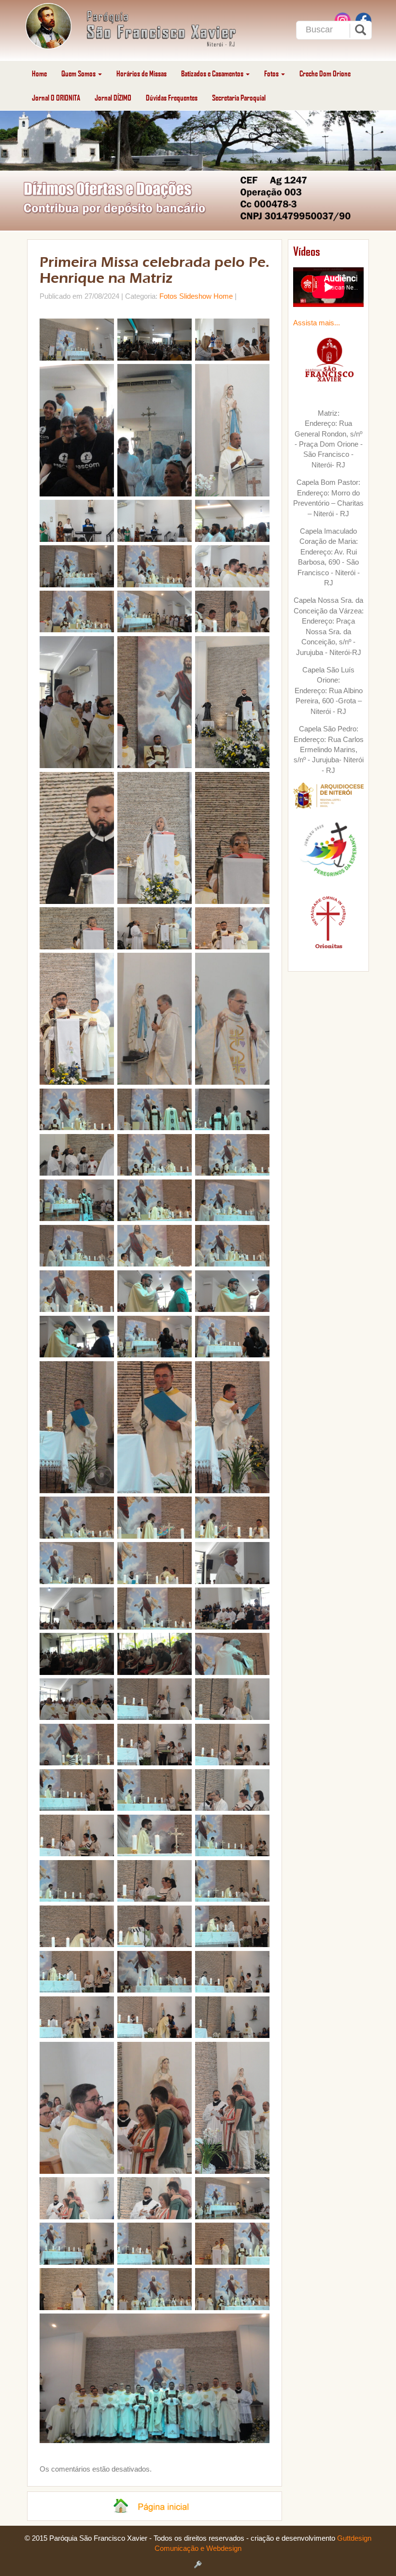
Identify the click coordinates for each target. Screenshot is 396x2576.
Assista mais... (317, 323)
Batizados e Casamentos (213, 73)
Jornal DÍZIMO (113, 97)
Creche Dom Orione (325, 73)
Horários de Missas (141, 73)
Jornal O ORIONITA (56, 97)
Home (39, 73)
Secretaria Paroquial (239, 97)
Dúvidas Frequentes (172, 97)
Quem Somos (79, 73)
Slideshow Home (206, 296)
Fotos (272, 73)
